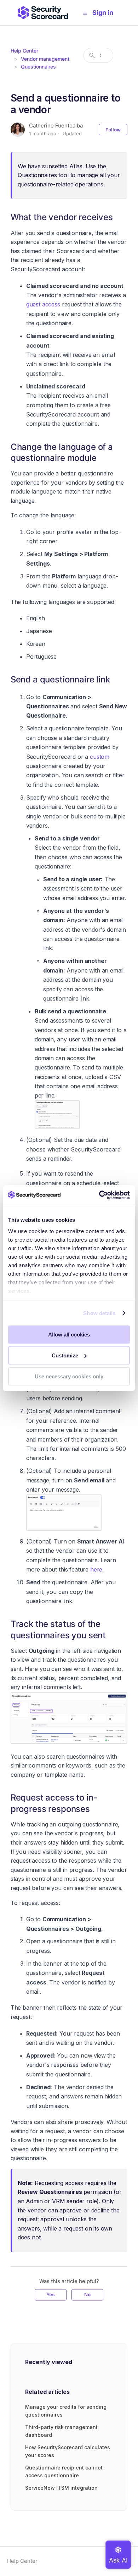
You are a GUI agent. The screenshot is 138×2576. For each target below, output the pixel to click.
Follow (113, 130)
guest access (43, 304)
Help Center (24, 51)
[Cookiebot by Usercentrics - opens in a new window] (99, 1195)
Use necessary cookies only (69, 1376)
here (96, 1569)
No (87, 2294)
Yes (51, 2294)
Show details (99, 1313)
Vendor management (45, 59)
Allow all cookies (69, 1335)
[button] (106, 13)
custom (100, 757)
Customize (65, 1355)
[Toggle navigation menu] (85, 13)
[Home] (43, 13)
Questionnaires (38, 67)
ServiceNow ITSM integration (61, 2488)
